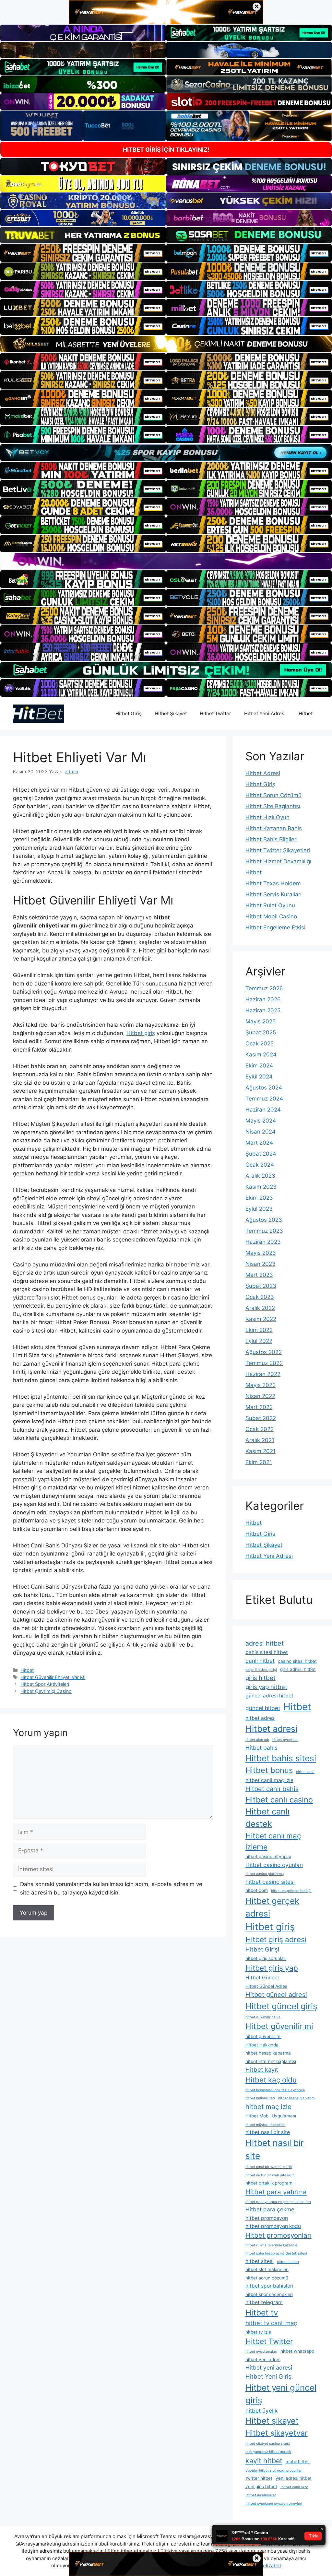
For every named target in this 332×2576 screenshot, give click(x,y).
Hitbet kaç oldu (271, 2080)
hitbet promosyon (267, 2218)
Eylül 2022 (259, 1341)
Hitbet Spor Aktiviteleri (45, 1684)
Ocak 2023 (260, 1297)
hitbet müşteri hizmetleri (266, 2125)
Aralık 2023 (260, 1176)
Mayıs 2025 (261, 1021)
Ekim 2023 (259, 1198)
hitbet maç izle (268, 2107)
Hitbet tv (262, 2313)
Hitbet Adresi (263, 773)
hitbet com (257, 1890)
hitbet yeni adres (263, 2360)
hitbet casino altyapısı (268, 1857)
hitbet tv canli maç (271, 2323)
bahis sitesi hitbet (267, 1652)
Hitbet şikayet (272, 2421)
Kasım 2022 (261, 1319)
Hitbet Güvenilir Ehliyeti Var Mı (53, 1677)
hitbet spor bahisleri (269, 2286)
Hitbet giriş (141, 1033)
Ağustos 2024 (264, 1088)
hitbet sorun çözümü (267, 2278)
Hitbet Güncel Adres (266, 1986)
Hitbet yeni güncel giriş (281, 2394)
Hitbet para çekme (270, 2209)
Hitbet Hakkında (262, 2045)
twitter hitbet (259, 2478)
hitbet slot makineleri (267, 2269)
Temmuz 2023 (264, 1231)
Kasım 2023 (261, 1187)
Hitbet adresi (271, 1729)
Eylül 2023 (259, 1209)
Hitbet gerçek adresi (272, 1907)
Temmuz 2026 (264, 988)
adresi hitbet (265, 1643)
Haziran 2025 (263, 1010)
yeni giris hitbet (261, 2487)
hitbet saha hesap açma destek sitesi (276, 2253)
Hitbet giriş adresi (276, 1940)
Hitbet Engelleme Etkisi (275, 927)
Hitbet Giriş (129, 713)
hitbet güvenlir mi (263, 2036)
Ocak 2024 (260, 1165)
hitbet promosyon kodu (273, 2226)
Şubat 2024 (261, 1154)
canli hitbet (260, 1661)
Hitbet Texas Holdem (273, 883)
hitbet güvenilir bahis (263, 2017)
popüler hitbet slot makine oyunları (274, 2471)
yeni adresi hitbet (294, 2478)
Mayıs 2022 (261, 1385)
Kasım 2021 (261, 1451)
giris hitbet (261, 1678)
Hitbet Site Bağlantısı (273, 806)
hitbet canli (305, 1772)
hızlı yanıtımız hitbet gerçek (268, 2452)
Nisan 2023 (261, 1264)
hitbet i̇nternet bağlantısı (271, 2061)
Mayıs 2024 (261, 1121)
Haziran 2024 (263, 1110)
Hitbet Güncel (262, 1978)
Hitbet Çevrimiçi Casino (46, 1691)
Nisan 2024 (261, 1132)
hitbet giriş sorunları (266, 1958)
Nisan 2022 (260, 1396)
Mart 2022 (259, 1407)
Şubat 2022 (261, 1418)
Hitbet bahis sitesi (281, 1758)
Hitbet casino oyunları (274, 1865)
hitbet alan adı (257, 1740)
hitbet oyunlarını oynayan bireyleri (274, 2504)
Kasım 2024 (261, 1055)
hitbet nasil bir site (268, 2132)
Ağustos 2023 (264, 1220)
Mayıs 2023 (261, 1253)
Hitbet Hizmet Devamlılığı (278, 861)
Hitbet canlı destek (267, 1818)
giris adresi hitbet (298, 1669)
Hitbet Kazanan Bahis (274, 828)
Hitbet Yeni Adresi (265, 713)
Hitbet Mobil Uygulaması (271, 2116)
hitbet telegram (264, 2302)
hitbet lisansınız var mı (297, 2098)
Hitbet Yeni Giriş (268, 2376)
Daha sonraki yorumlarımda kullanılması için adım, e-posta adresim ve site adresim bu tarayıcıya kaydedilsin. (111, 1888)
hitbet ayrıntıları (285, 1740)
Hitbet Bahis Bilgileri (272, 839)
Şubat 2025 (261, 1032)
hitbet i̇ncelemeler (261, 2495)
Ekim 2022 (259, 1330)
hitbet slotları (288, 2262)
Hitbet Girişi (262, 1949)
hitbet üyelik (261, 2411)
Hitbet (306, 713)
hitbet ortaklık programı (269, 2183)
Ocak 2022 (260, 1429)
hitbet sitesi (260, 2261)
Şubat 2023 (261, 1286)
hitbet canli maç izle (269, 1780)
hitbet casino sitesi (270, 1882)
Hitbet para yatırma (276, 2192)
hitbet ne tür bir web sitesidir (270, 2175)
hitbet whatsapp (297, 2351)
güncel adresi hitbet (269, 1696)
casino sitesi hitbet (297, 1661)
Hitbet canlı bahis (272, 1789)
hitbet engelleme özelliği (291, 1891)
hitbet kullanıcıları (260, 2098)
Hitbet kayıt (262, 2069)
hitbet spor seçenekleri (269, 2294)
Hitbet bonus (269, 1770)
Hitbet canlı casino (279, 1800)
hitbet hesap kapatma (268, 2053)
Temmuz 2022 (264, 1363)
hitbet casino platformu (265, 1874)
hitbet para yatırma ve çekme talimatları (278, 2202)
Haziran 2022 (263, 1374)
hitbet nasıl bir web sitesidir (269, 2167)
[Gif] (166, 344)
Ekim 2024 (259, 1066)
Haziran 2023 (263, 1242)
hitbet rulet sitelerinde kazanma (272, 2245)
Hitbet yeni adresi (269, 2367)
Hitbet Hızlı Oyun (267, 817)
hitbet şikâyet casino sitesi (268, 2444)
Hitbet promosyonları (279, 2235)
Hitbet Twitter (215, 713)
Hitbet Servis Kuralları (273, 894)
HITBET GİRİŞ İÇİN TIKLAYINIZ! (166, 150)
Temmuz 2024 (264, 1099)
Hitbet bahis (261, 1748)
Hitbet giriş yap (272, 1968)
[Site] (83, 253)
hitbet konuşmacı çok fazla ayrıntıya (275, 2090)
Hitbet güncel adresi (276, 1995)
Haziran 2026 (263, 999)
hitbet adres (260, 1718)
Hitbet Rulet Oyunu (270, 905)
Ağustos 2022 (264, 1352)
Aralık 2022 (260, 1308)
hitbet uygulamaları (261, 2352)
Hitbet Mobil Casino (271, 916)
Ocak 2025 (260, 1043)
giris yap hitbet (266, 1687)
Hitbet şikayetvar (277, 2433)
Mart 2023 (259, 1275)
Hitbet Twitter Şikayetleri (278, 850)
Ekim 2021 (259, 1462)
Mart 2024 (259, 1143)
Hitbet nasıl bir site (275, 2149)
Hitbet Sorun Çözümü (273, 795)
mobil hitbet (298, 2462)
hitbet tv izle (258, 2332)
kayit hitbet (264, 2461)
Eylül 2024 (259, 1077)
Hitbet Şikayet (171, 713)
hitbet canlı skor (294, 2487)
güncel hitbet (263, 1708)
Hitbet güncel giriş (281, 2006)
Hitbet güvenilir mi (279, 2026)
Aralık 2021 (260, 1440)
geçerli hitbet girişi (261, 1670)
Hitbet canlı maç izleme (273, 1841)
